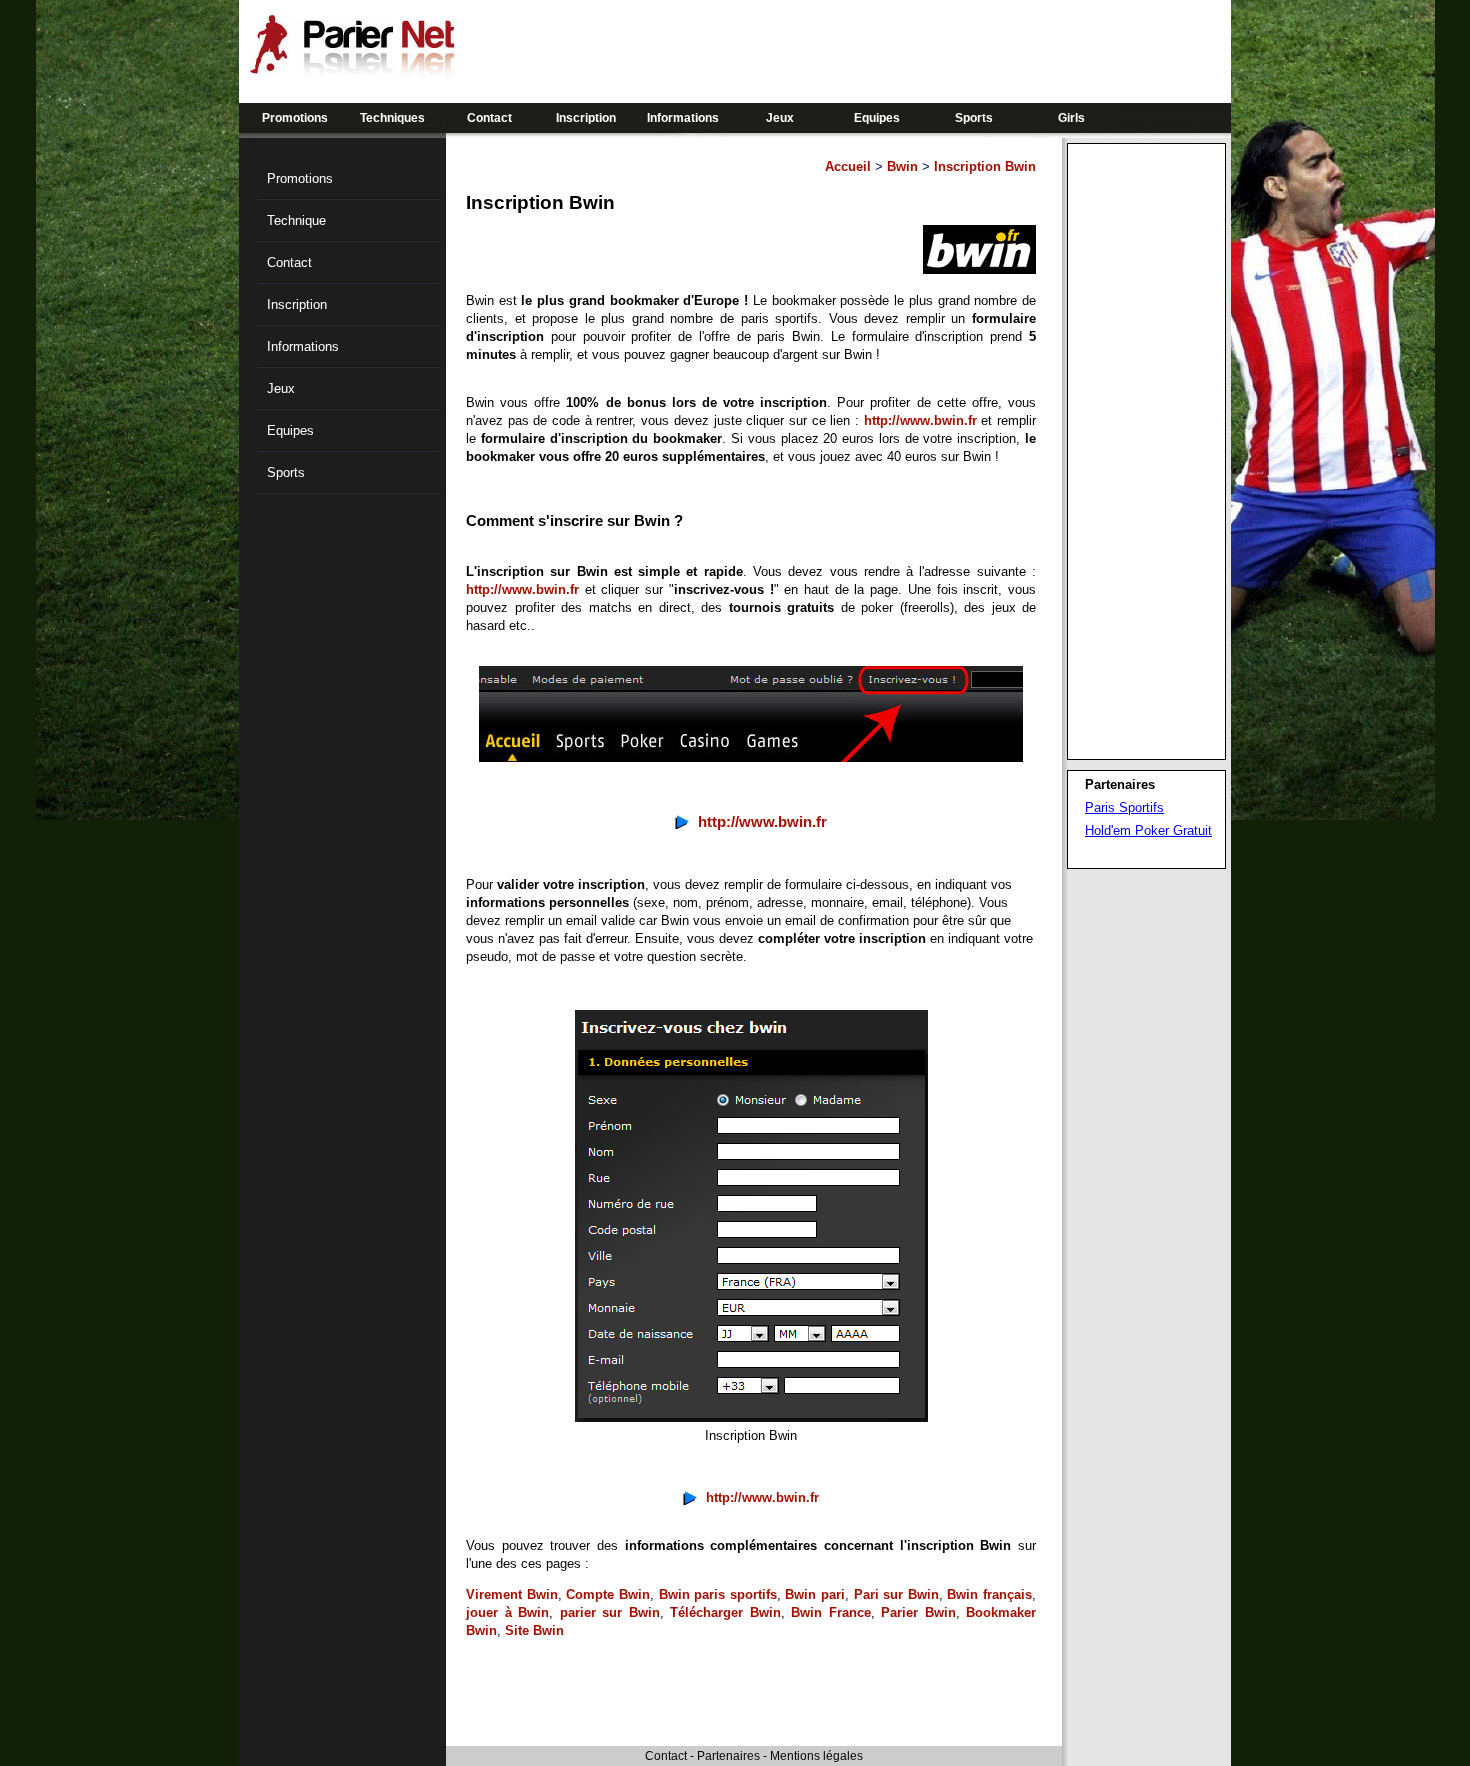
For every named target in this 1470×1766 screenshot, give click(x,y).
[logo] (352, 70)
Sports (974, 118)
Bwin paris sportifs (718, 1594)
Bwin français (989, 1594)
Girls (1071, 118)
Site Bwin (534, 1630)
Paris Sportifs (1124, 807)
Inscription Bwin (985, 166)
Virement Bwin (512, 1594)
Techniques (392, 118)
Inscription (586, 118)
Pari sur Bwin (896, 1594)
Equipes (877, 118)
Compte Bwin (608, 1594)
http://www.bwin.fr (920, 420)
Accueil (848, 166)
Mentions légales (816, 1756)
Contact (489, 118)
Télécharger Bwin (725, 1612)
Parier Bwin (918, 1612)
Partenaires (728, 1756)
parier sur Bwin (610, 1612)
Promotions (295, 118)
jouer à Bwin (507, 1612)
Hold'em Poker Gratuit (1148, 830)
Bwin (902, 166)
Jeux (780, 118)
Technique (296, 220)
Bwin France (831, 1612)
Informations (683, 118)
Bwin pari (815, 1594)
